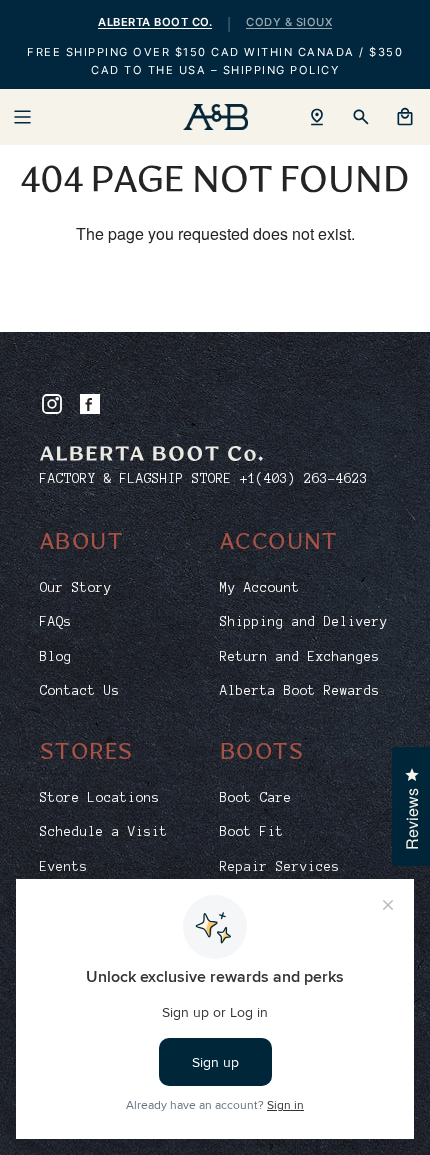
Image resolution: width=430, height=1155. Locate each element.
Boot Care (256, 798)
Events (64, 867)
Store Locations (100, 798)
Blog (56, 657)
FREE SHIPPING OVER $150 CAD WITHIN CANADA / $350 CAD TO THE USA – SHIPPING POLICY (215, 61)
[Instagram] (52, 404)
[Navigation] (22, 117)
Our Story (76, 588)
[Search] (361, 117)
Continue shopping (215, 297)
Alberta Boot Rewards (300, 691)
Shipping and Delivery (304, 622)
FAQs (56, 622)
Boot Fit (252, 832)
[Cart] (405, 117)
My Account (260, 588)
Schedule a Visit (104, 832)
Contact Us (80, 691)
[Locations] (317, 117)
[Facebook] (90, 404)
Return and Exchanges (300, 657)
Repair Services (280, 867)
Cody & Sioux (289, 22)
